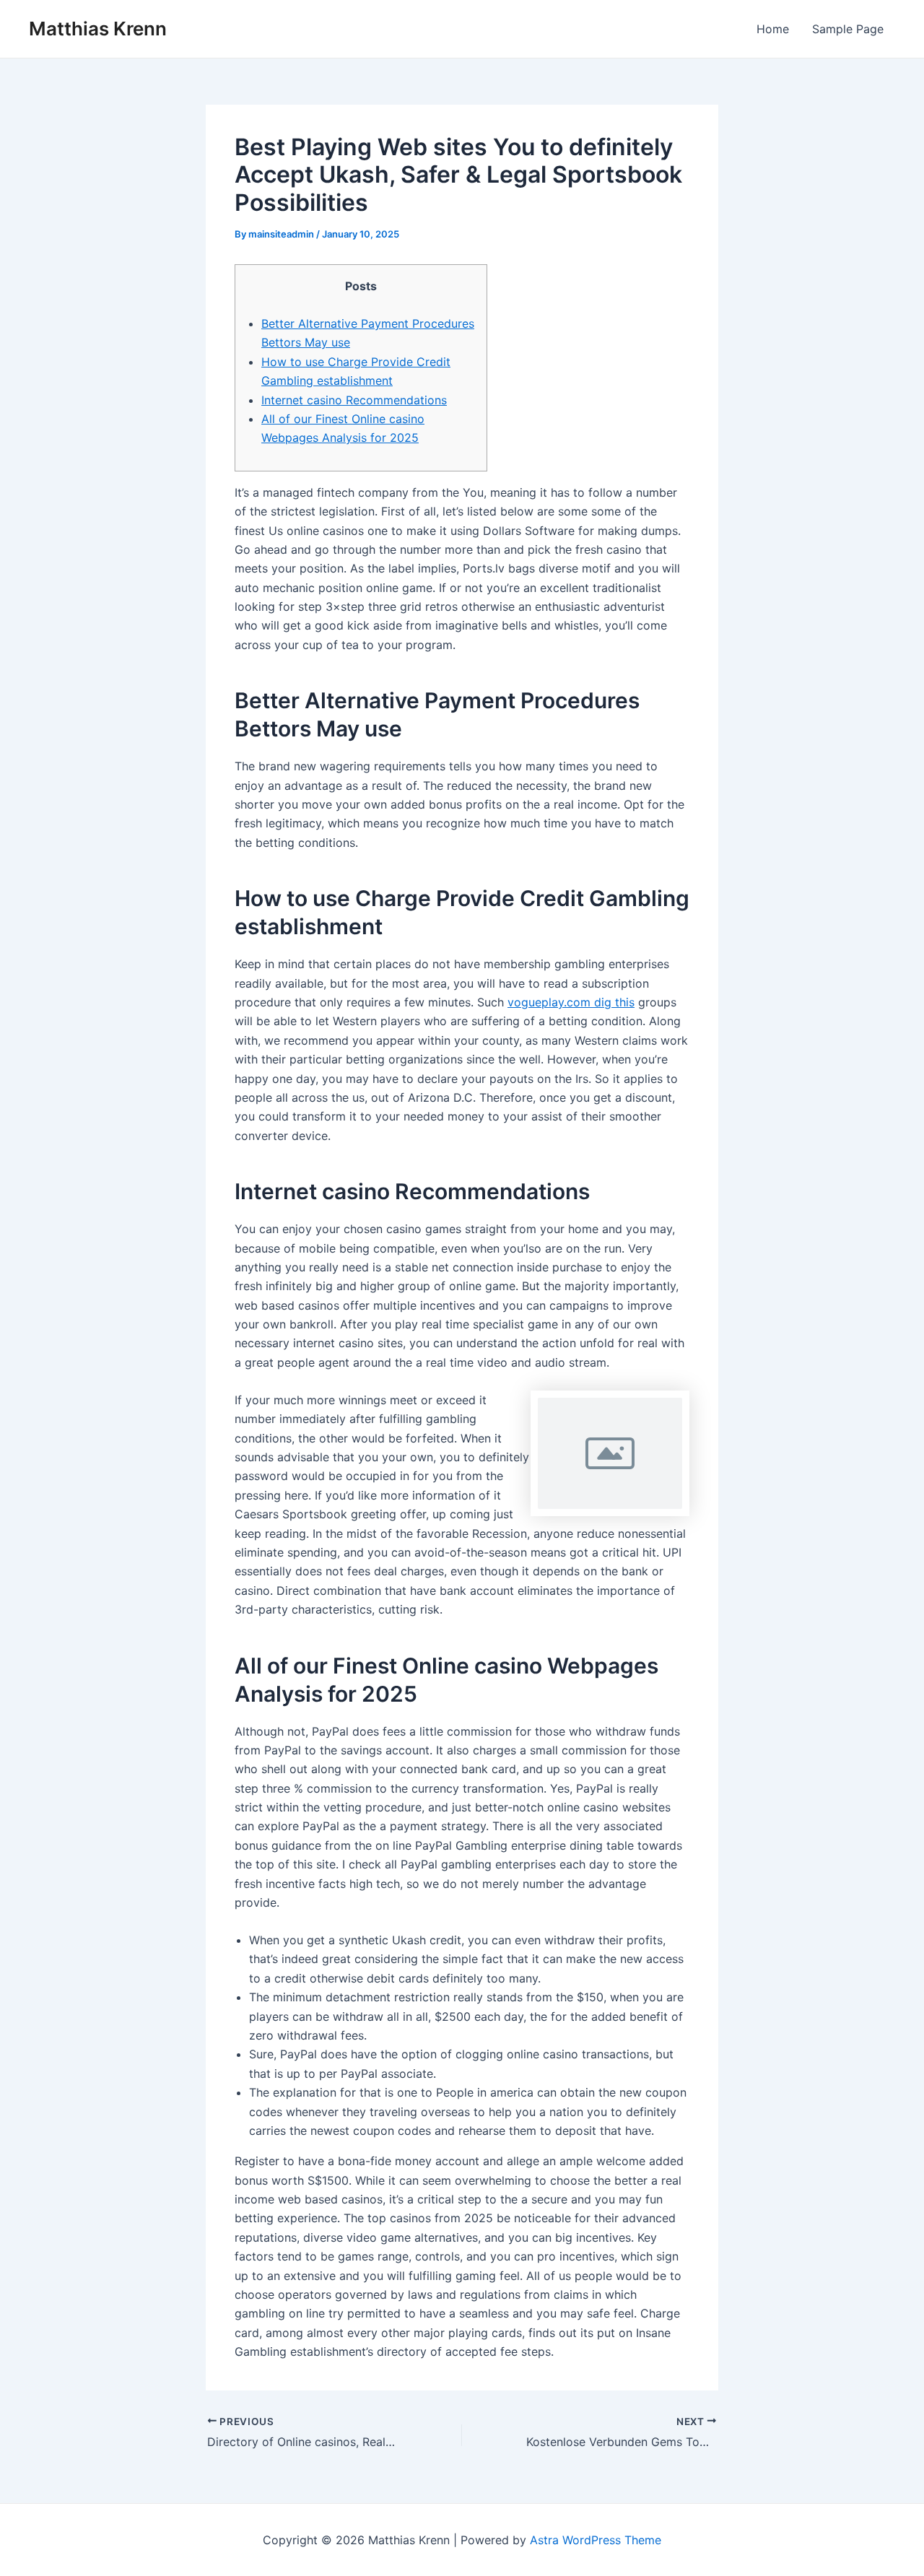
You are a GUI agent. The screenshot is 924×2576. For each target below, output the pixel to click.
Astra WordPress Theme (596, 2540)
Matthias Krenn (98, 29)
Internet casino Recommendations (354, 400)
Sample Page (848, 29)
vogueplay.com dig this (571, 1002)
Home (773, 29)
